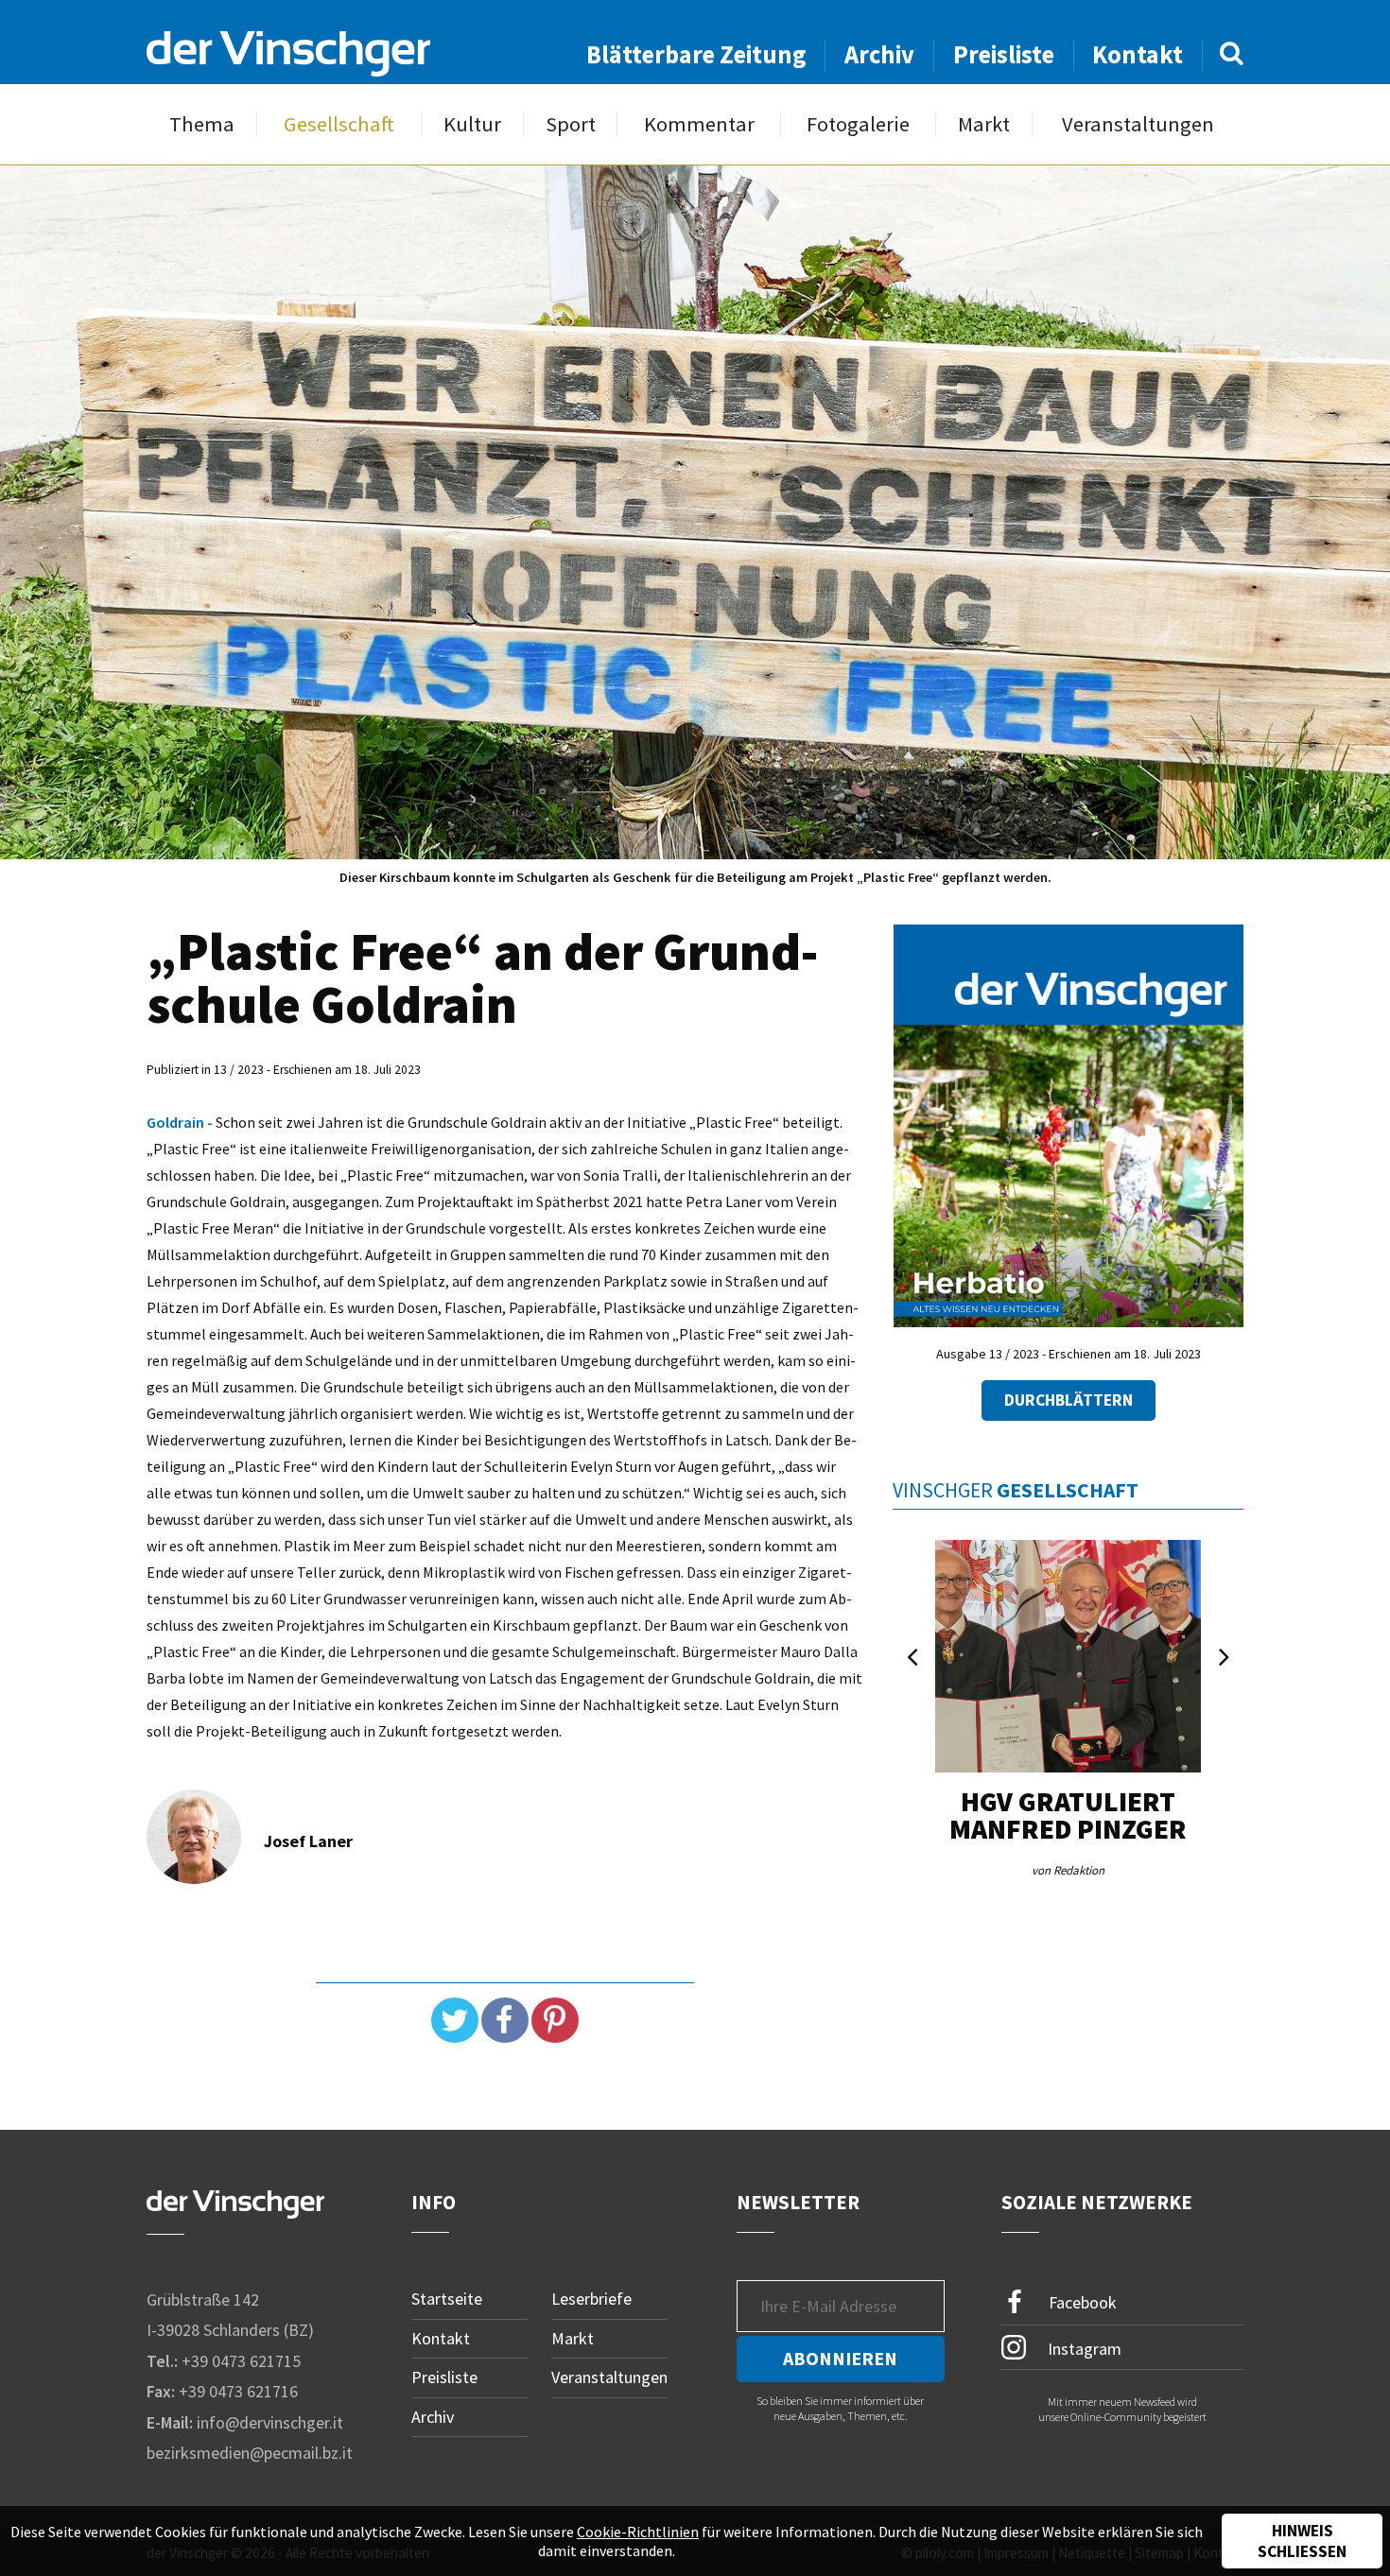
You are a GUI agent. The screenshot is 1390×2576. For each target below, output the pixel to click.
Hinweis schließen (1302, 2541)
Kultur (472, 124)
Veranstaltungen (1138, 124)
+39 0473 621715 (241, 2361)
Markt (984, 124)
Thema (202, 124)
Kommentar (699, 124)
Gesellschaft (339, 124)
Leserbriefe (591, 2299)
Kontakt (1138, 54)
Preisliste (1004, 54)
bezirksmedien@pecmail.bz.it (250, 2453)
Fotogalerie (858, 124)
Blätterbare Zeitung (696, 54)
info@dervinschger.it (270, 2422)
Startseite (447, 2299)
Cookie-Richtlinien (638, 2532)
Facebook (1081, 2302)
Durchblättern (1069, 1400)
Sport (571, 124)
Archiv (879, 54)
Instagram (1083, 2348)
